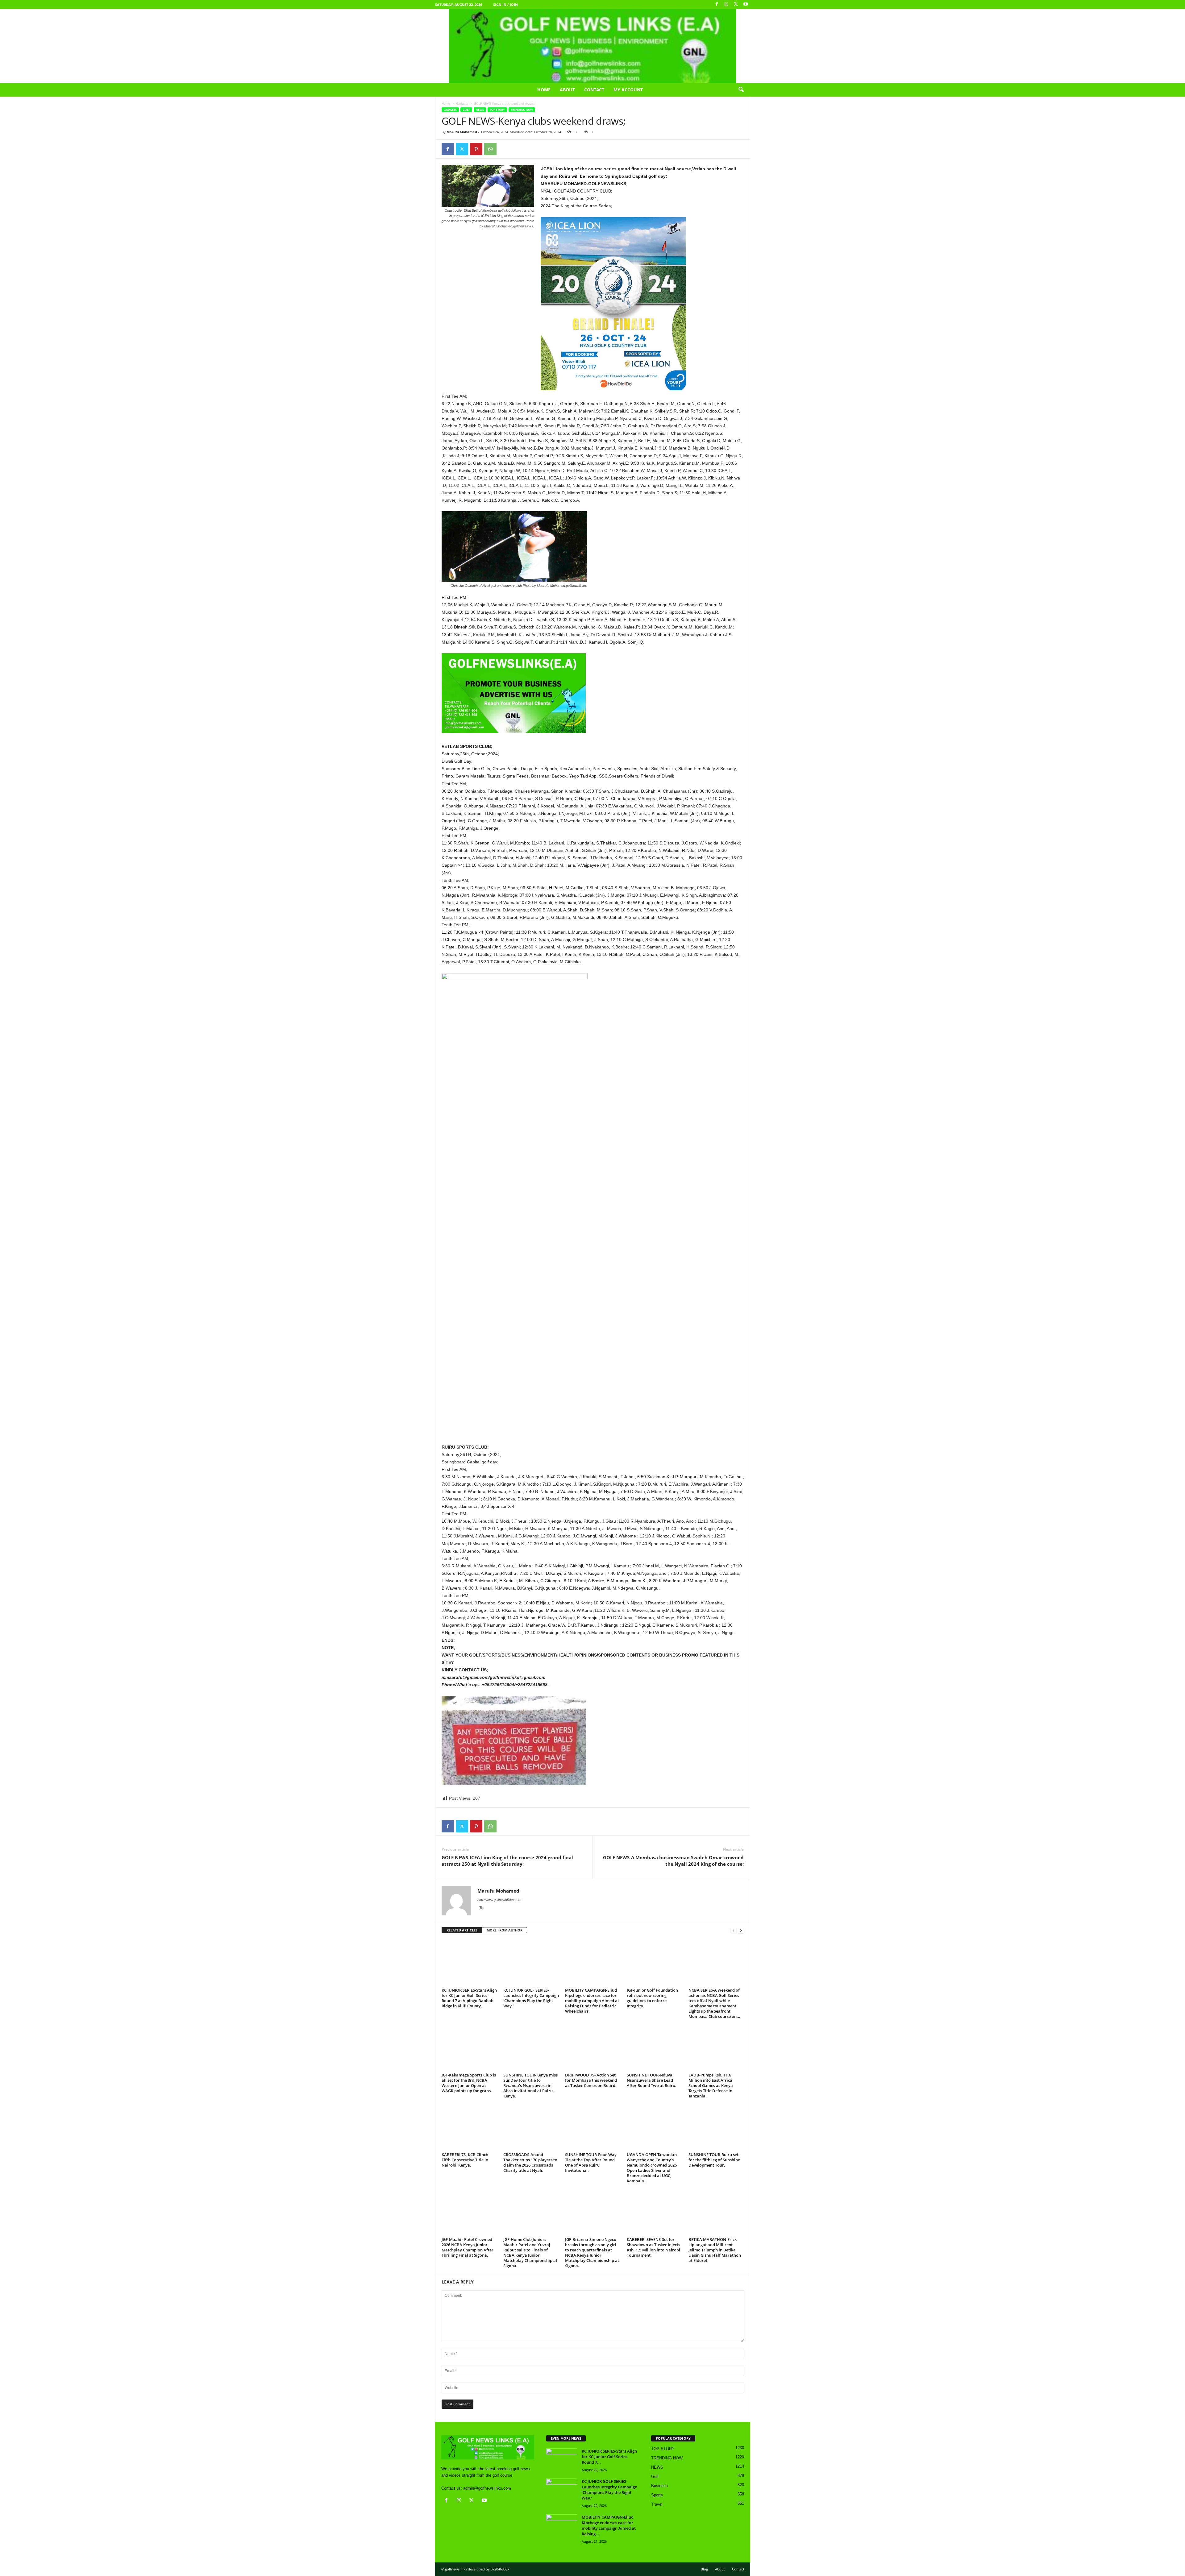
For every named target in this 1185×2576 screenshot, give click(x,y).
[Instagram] (726, 4)
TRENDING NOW (522, 110)
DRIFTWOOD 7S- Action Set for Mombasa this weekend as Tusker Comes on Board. (591, 2080)
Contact (594, 90)
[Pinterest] (476, 149)
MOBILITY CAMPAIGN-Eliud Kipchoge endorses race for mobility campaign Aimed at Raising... (609, 2525)
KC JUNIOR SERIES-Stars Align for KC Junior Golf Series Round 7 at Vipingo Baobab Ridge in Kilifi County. (469, 1998)
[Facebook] (717, 4)
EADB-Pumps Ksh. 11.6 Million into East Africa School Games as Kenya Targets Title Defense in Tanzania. (711, 2085)
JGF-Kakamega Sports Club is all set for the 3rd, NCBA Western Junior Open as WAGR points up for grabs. (469, 2083)
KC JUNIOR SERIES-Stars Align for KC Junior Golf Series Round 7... (609, 2457)
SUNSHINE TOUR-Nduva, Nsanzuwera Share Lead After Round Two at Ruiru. (652, 2080)
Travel (657, 2504)
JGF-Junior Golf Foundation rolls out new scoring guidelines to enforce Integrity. (652, 1998)
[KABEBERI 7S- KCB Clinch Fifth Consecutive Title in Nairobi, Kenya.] (469, 2127)
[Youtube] (746, 4)
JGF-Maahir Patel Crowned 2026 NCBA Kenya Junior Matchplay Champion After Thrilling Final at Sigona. (468, 2247)
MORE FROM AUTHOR (505, 1930)
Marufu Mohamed (462, 132)
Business (659, 2486)
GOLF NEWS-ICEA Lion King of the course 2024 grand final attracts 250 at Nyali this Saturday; (507, 1861)
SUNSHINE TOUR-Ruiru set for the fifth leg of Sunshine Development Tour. (714, 2160)
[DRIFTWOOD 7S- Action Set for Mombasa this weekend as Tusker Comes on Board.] (593, 2047)
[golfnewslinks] (592, 46)
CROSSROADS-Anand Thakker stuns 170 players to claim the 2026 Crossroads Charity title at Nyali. (530, 2162)
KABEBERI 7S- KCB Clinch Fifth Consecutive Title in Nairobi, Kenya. (465, 2160)
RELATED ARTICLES (462, 1930)
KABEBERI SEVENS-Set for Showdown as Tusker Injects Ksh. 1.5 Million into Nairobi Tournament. (653, 2247)
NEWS (480, 110)
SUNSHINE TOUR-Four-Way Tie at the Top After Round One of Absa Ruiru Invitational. (591, 2162)
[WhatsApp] (490, 149)
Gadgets (462, 103)
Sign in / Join (505, 4)
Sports (657, 2495)
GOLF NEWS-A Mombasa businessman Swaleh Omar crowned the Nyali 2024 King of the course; (673, 1861)
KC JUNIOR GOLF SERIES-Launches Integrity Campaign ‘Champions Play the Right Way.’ (531, 1998)
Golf (466, 110)
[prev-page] (734, 1930)
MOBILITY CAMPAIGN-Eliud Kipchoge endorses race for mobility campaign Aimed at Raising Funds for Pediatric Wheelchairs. (592, 2001)
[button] (741, 90)
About (567, 90)
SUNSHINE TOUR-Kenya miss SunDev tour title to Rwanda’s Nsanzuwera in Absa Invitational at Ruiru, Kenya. (530, 2085)
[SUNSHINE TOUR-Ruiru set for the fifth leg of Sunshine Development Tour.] (716, 2127)
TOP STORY (497, 110)
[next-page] (741, 1930)
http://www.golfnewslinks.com (499, 1900)
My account (628, 90)
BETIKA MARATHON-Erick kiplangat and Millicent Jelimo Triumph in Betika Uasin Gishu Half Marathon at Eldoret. (715, 2250)
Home (544, 90)
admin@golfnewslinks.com (487, 2488)
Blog (704, 2569)
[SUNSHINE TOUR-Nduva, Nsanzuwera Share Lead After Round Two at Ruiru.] (655, 2047)
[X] (736, 4)
